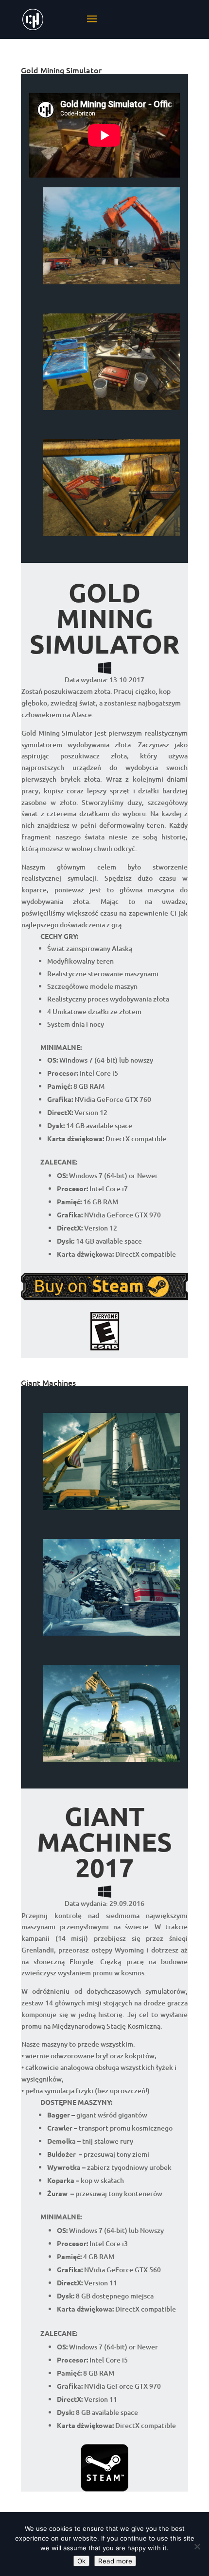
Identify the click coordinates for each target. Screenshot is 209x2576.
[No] (197, 2546)
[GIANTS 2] (112, 1635)
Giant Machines (48, 1382)
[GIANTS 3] (112, 1510)
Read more (115, 2561)
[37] (112, 410)
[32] (112, 284)
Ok (81, 2561)
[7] (112, 536)
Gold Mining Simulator (61, 70)
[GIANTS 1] (112, 1762)
